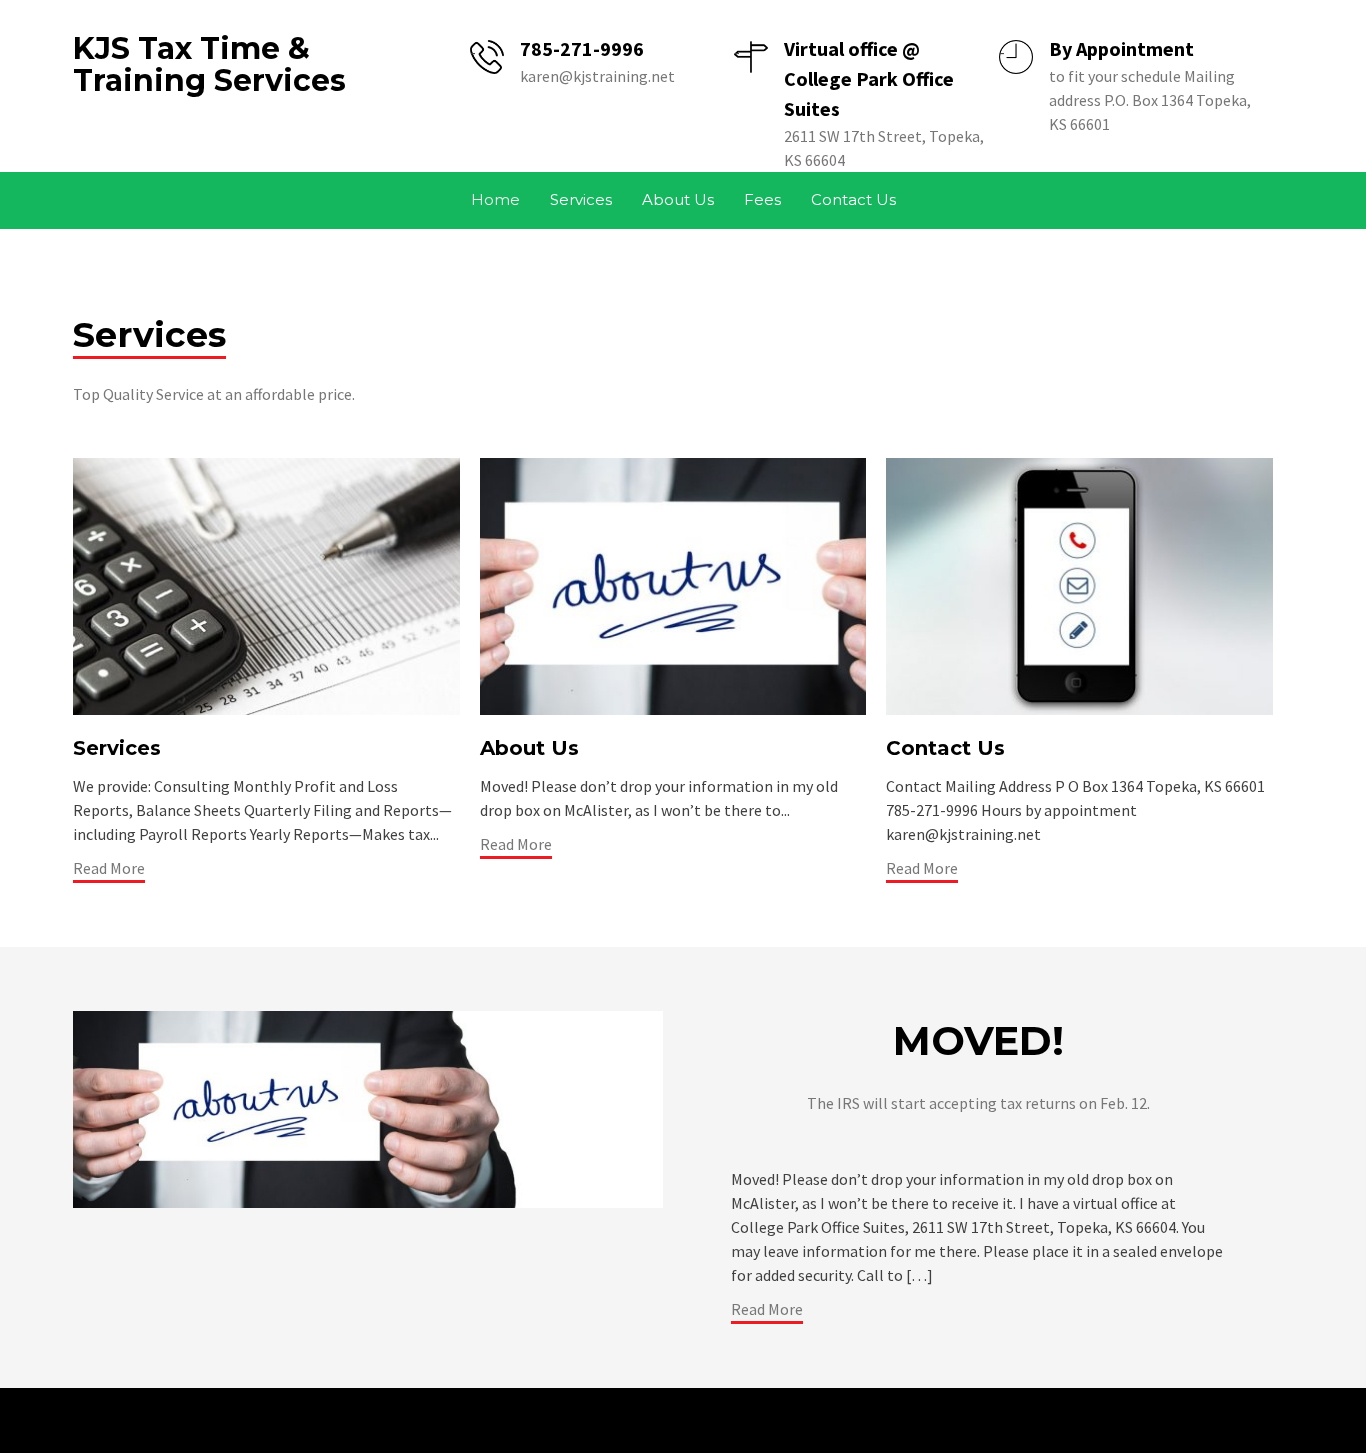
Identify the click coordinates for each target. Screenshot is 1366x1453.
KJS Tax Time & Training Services (209, 64)
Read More (109, 868)
